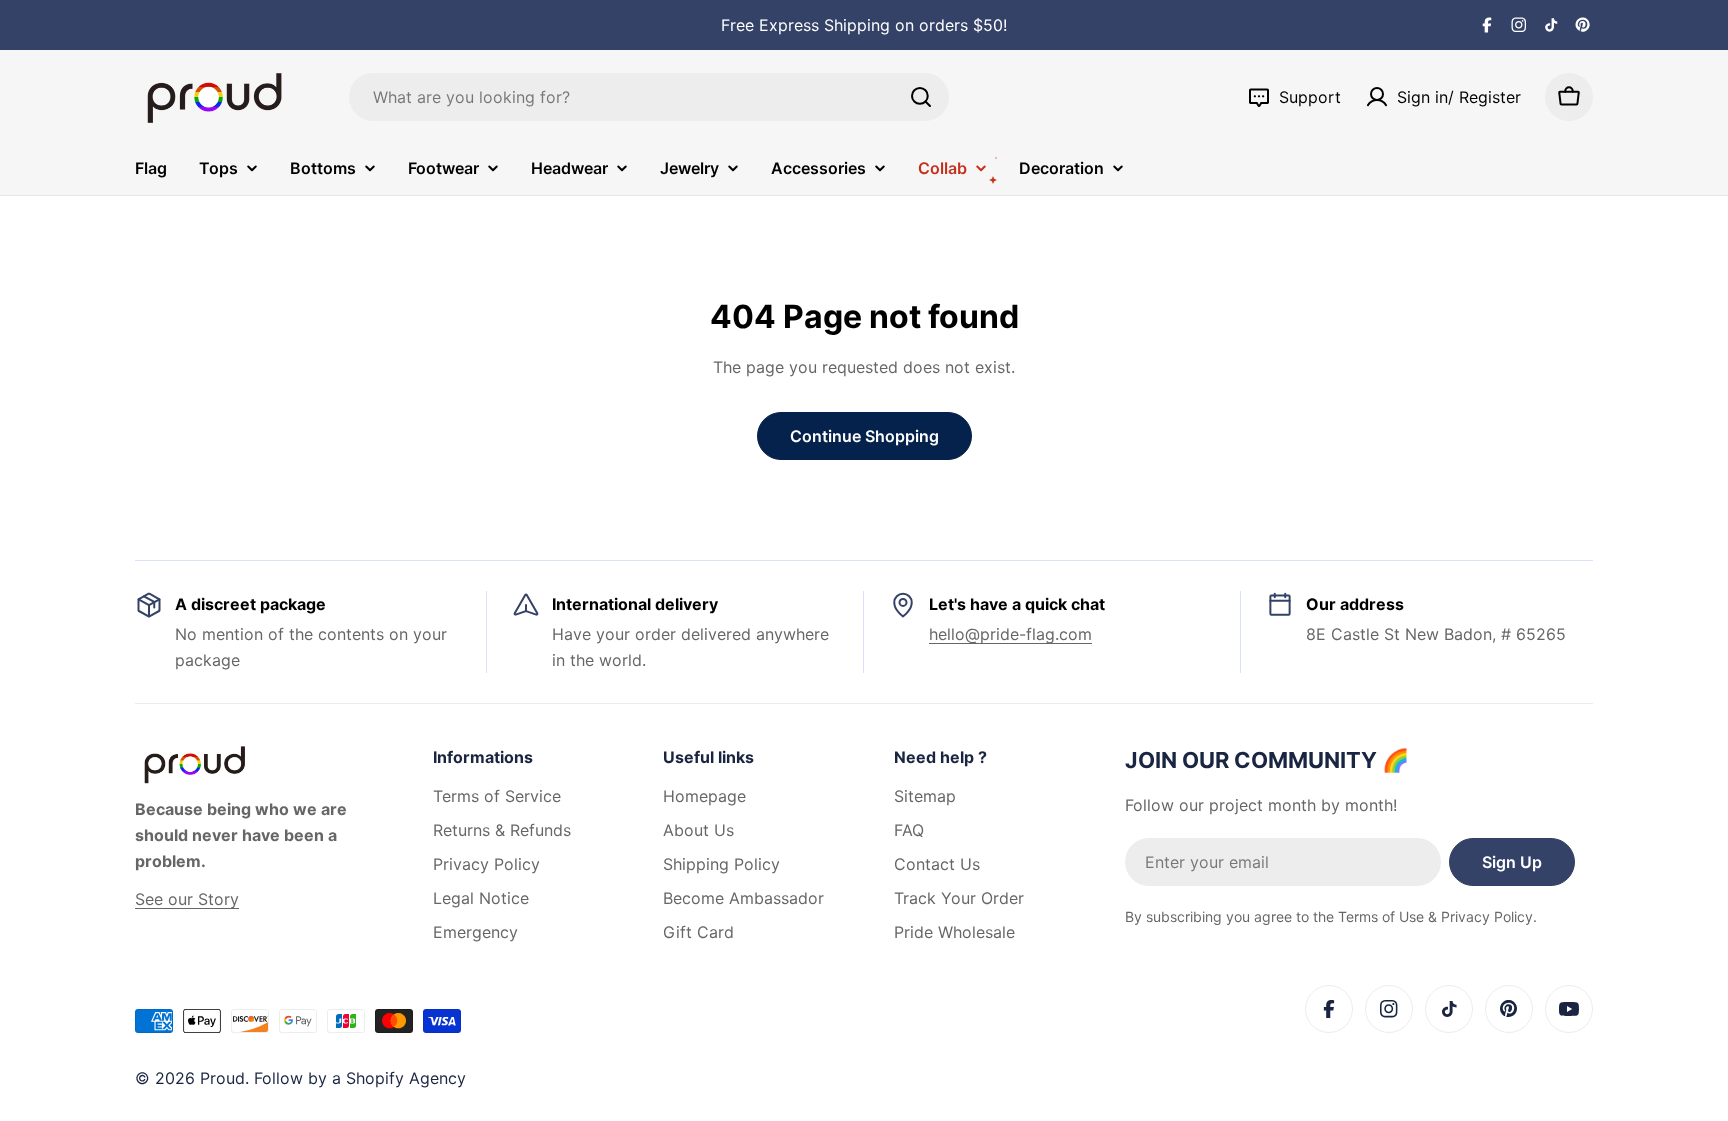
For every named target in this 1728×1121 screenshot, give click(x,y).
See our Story (187, 899)
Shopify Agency (406, 1078)
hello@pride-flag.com (1010, 634)
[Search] (921, 97)
